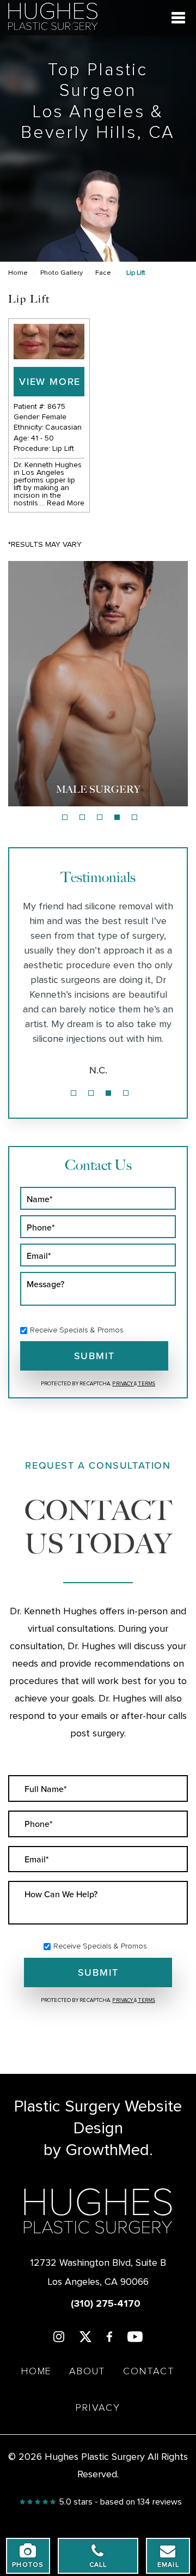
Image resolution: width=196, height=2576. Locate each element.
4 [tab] (117, 817)
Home (18, 273)
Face (103, 273)
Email (168, 2565)
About (87, 2372)
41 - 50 (42, 438)
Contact (149, 2372)
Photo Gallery (62, 273)
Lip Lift (63, 449)
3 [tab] (100, 817)
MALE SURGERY (98, 789)
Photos (28, 2565)
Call (98, 2565)
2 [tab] (82, 817)
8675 (56, 407)
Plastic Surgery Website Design (98, 2117)
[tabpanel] (98, 684)
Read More (66, 503)
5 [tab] (134, 817)
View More (50, 381)
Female (54, 417)
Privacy (123, 1384)
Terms (146, 1384)
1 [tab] (65, 817)
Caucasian (63, 427)
